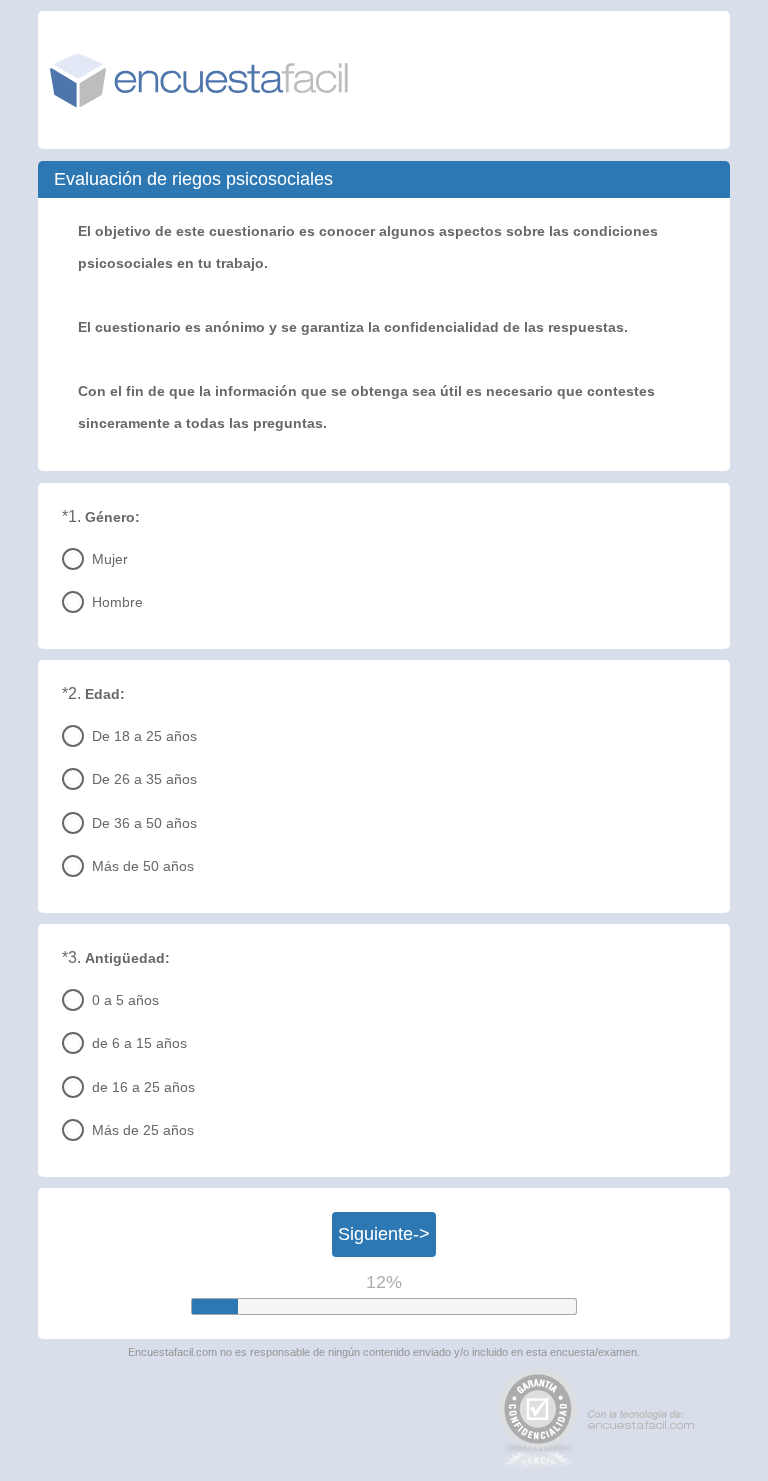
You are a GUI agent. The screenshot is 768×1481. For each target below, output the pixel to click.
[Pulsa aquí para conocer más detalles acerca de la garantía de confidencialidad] (538, 1418)
